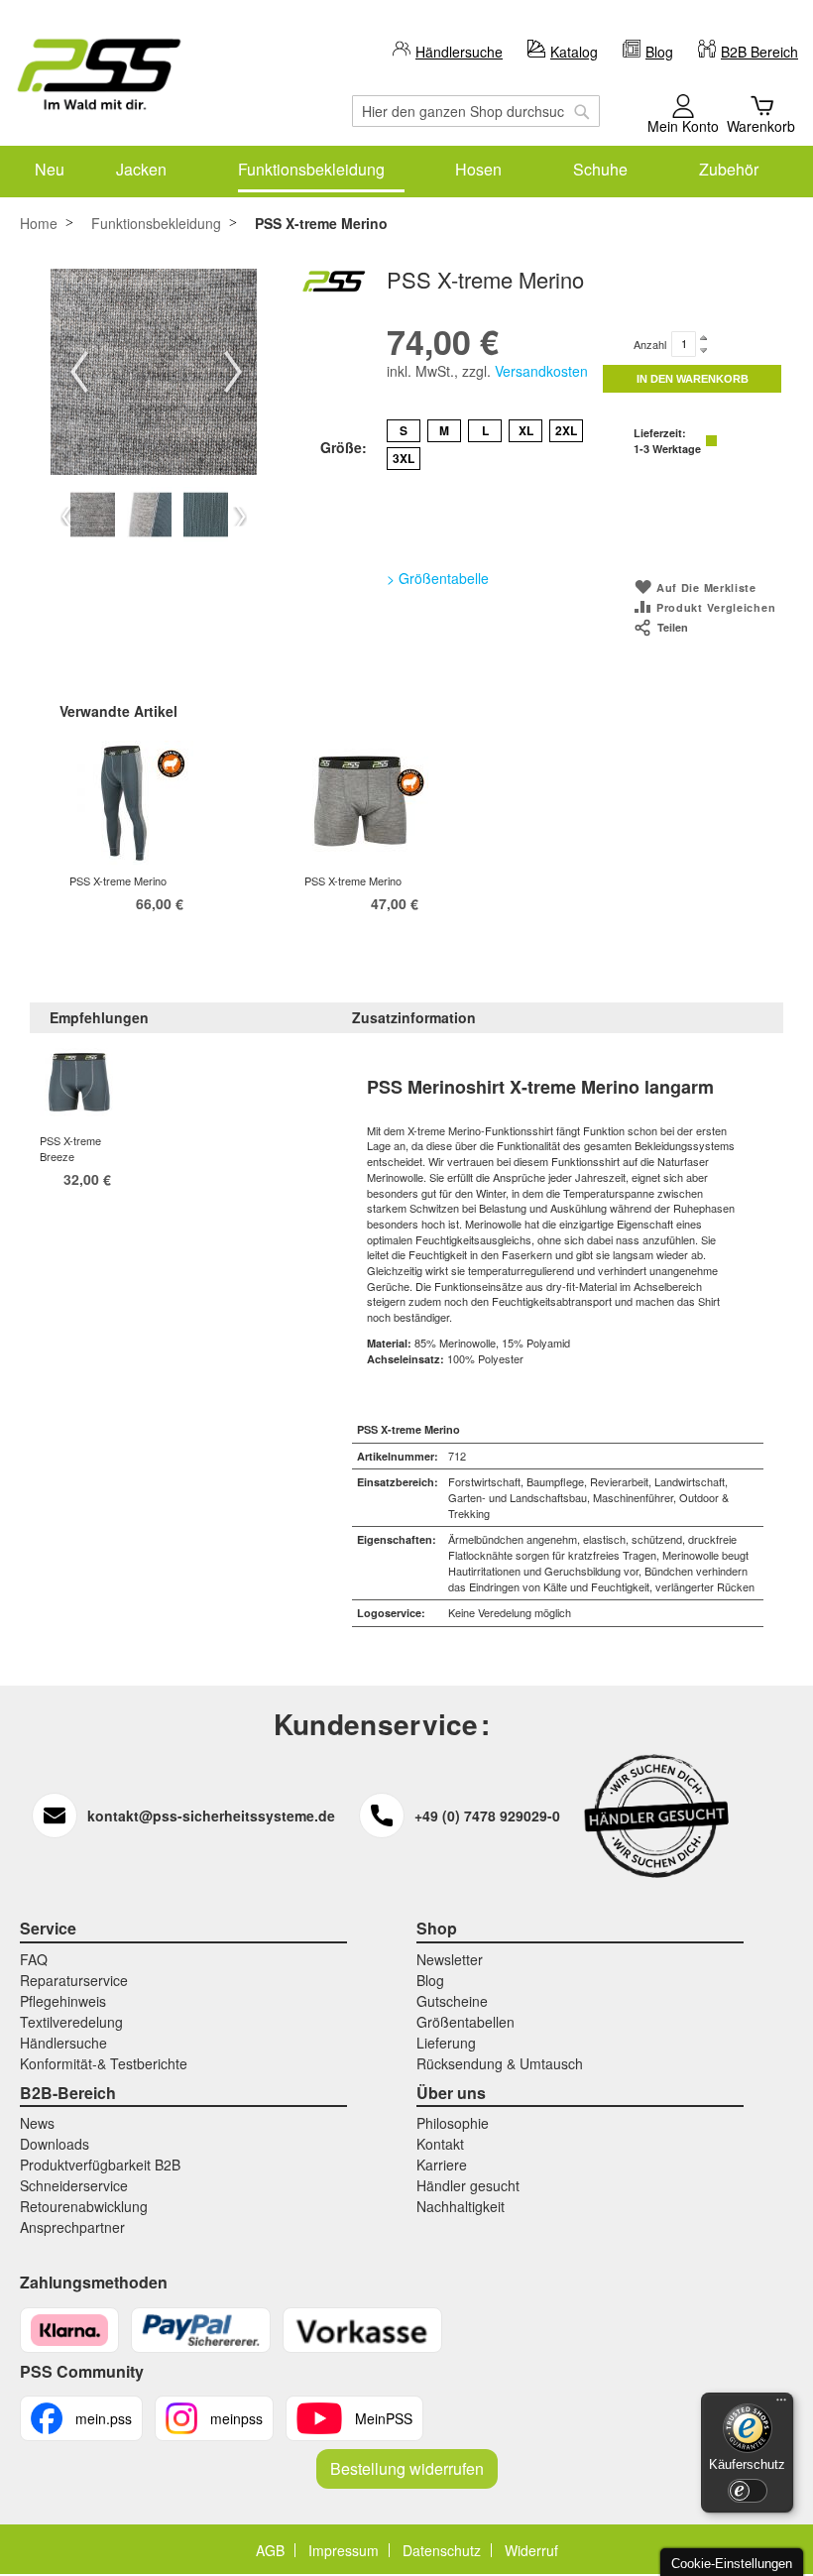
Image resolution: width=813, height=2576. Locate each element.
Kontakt (440, 2144)
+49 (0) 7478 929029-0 (487, 1815)
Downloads (55, 2144)
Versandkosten (541, 371)
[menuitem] (50, 169)
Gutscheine (452, 2001)
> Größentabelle (438, 578)
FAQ (34, 1959)
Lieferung (446, 2043)
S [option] (404, 430)
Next (233, 372)
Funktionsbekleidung (156, 223)
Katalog (574, 52)
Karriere (442, 2165)
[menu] (406, 169)
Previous (79, 372)
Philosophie (453, 2123)
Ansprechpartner (72, 2227)
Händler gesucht (468, 2185)
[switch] (748, 2491)
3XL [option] (404, 458)
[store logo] (99, 75)
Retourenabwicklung (84, 2206)
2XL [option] (566, 430)
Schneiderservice (74, 2185)
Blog (659, 52)
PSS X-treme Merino (118, 880)
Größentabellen (465, 2022)
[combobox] (476, 111)
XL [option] (526, 430)
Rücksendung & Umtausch (500, 2063)
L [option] (485, 430)
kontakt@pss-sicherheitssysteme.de (211, 1815)
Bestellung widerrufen (407, 2468)
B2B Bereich (759, 52)
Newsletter (450, 1959)
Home (39, 223)
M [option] (444, 430)
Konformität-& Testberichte (104, 2063)
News (37, 2123)
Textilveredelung (71, 2022)
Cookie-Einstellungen (732, 2564)
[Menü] (781, 2404)
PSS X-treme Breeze (70, 1148)
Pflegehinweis (63, 2001)
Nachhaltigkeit (461, 2206)
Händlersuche (459, 52)
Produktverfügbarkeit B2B (100, 2165)
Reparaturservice (74, 1980)
